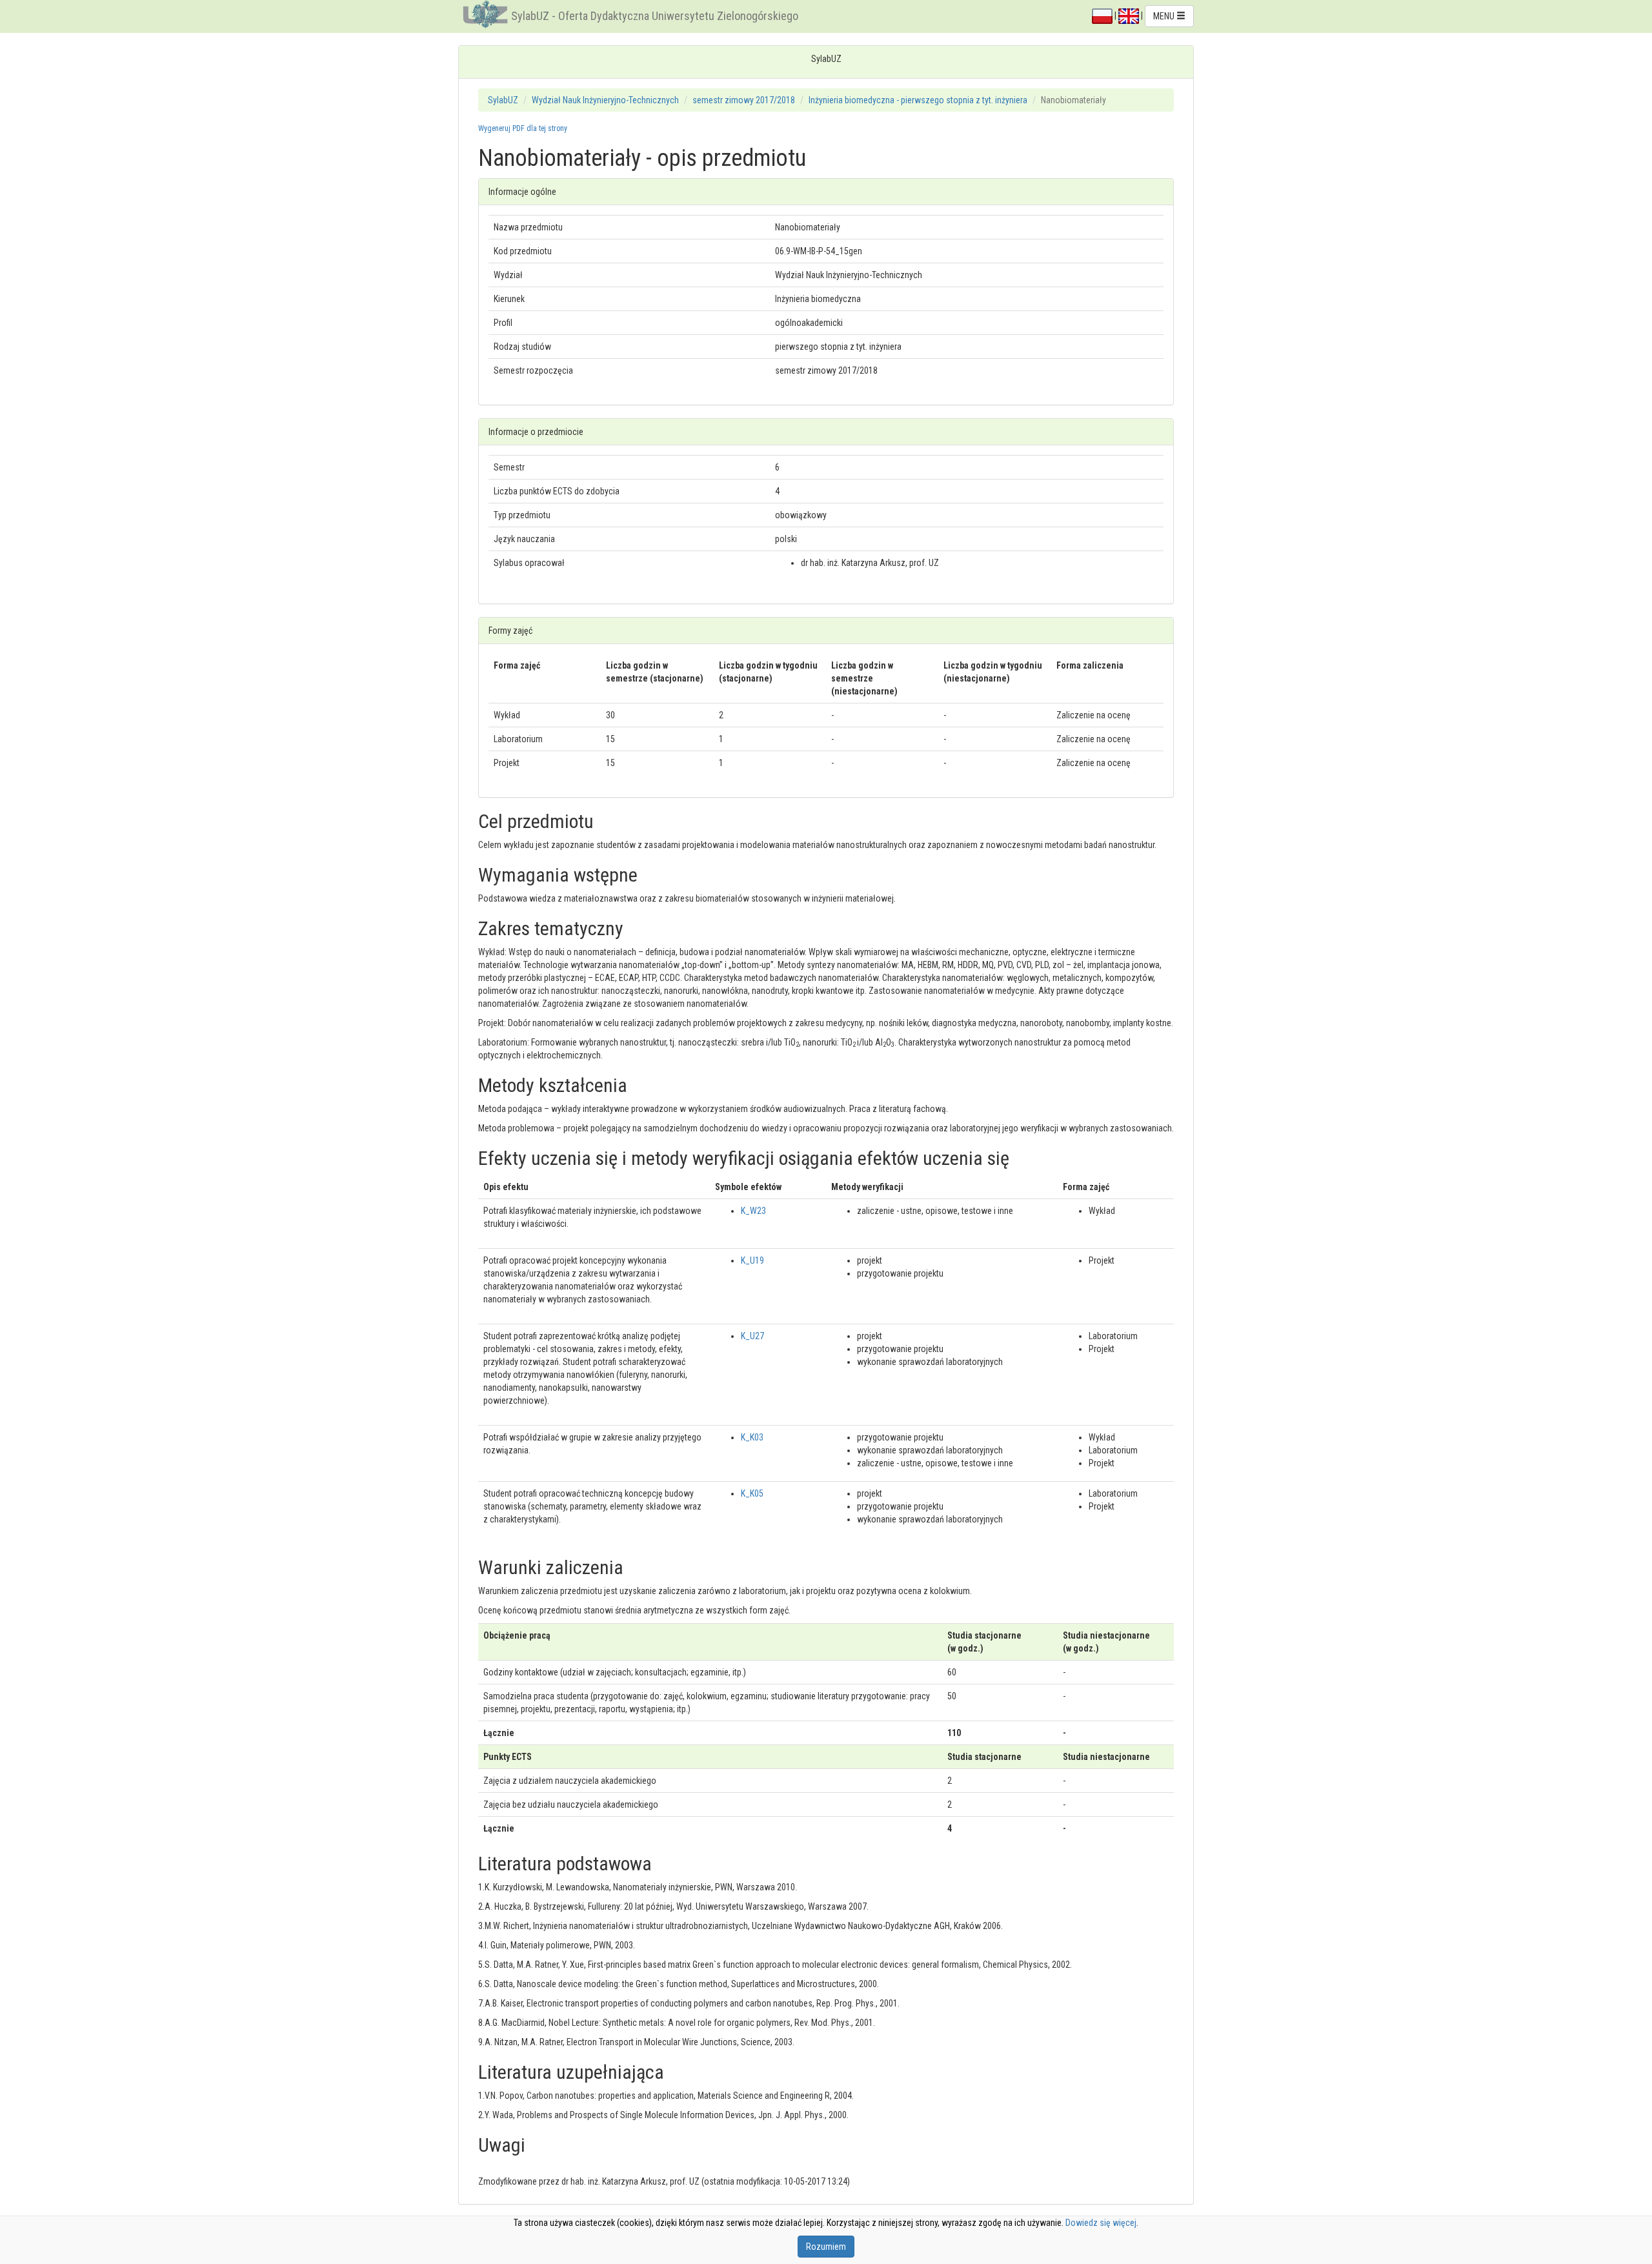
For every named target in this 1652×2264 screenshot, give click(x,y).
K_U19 (752, 1260)
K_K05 (752, 1493)
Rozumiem (826, 2247)
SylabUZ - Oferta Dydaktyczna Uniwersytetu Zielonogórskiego (655, 16)
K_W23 (753, 1211)
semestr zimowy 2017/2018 (744, 100)
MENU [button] (1165, 16)
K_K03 (752, 1437)
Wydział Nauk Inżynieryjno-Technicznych (605, 100)
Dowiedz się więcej (1101, 2223)
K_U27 (752, 1336)
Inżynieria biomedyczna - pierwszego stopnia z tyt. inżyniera (918, 100)
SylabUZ (503, 100)
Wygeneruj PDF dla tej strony (523, 128)
